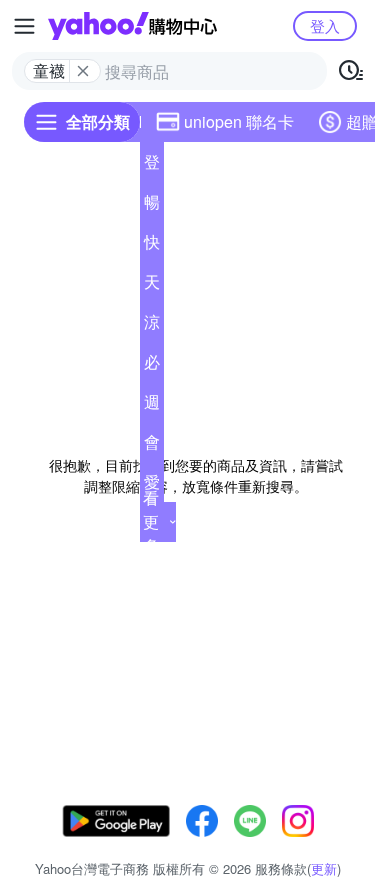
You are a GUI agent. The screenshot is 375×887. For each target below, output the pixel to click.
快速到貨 (152, 246)
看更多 (151, 521)
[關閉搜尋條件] (83, 71)
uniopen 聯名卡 (239, 121)
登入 (325, 25)
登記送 (152, 166)
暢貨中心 (152, 206)
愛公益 (152, 486)
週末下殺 (152, 406)
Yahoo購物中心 (132, 26)
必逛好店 (152, 366)
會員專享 (152, 446)
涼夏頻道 (152, 326)
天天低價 (152, 286)
